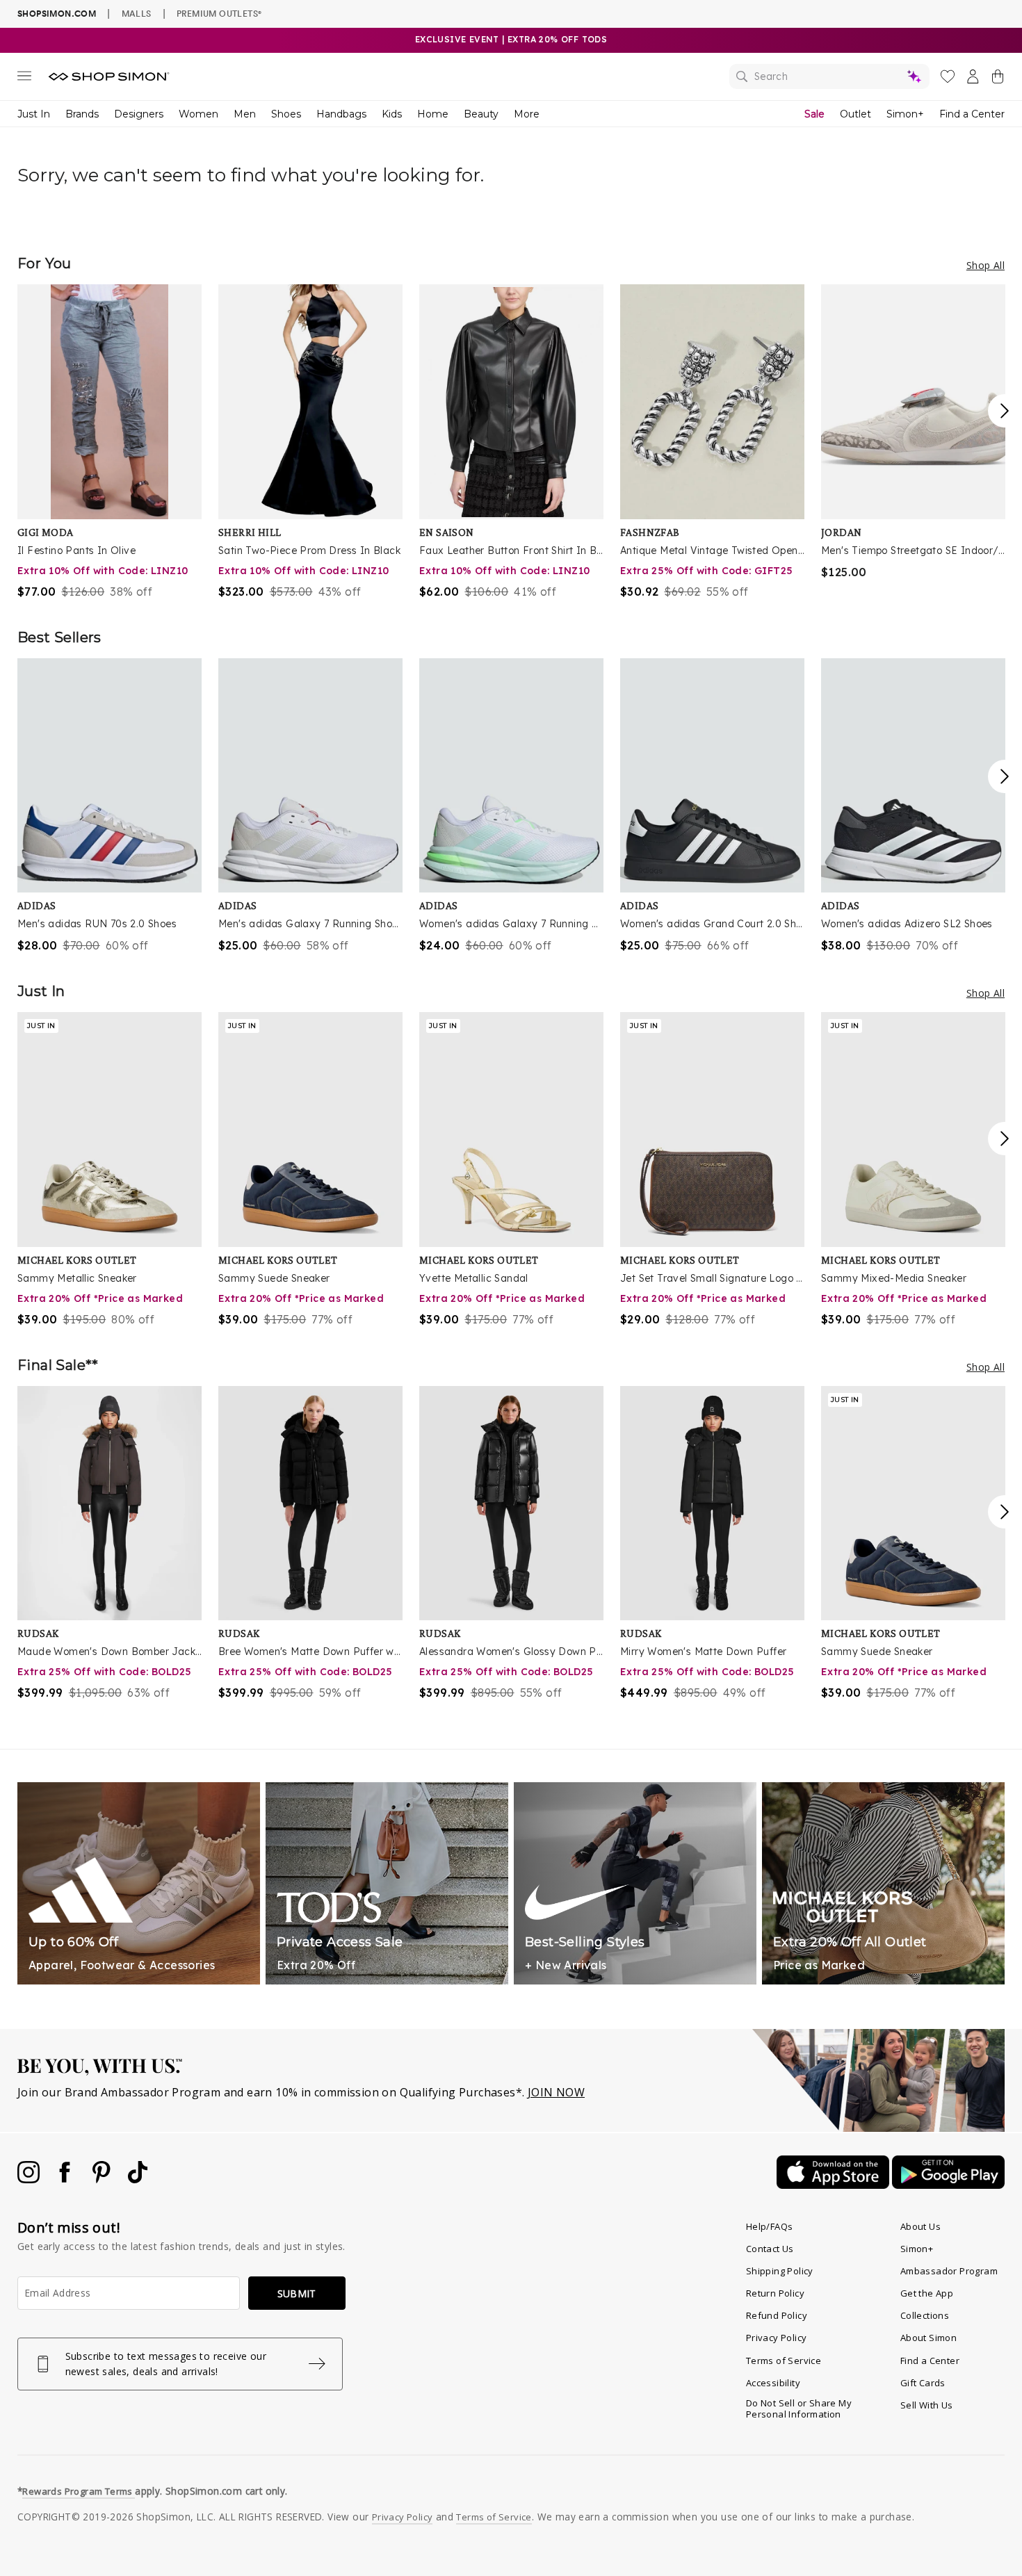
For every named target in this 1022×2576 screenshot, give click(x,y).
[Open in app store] (834, 2185)
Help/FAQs (770, 2226)
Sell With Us (927, 2405)
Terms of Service (784, 2361)
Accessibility (773, 2383)
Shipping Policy (780, 2271)
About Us (920, 2226)
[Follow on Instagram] (30, 2179)
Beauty (481, 114)
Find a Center (972, 114)
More (527, 114)
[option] (109, 442)
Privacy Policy (777, 2338)
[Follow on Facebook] (66, 2179)
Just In (34, 114)
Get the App (927, 2293)
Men (245, 114)
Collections (925, 2315)
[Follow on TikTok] (138, 2179)
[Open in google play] (948, 2185)
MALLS (137, 13)
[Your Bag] (998, 79)
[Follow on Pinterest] (103, 2179)
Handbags (341, 114)
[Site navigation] (24, 79)
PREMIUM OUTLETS (219, 13)
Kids (392, 114)
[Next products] (1005, 411)
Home (433, 114)
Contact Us (770, 2249)
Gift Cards (923, 2383)
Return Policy (775, 2293)
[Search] (829, 76)
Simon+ (905, 114)
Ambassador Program (949, 2271)
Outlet (855, 114)
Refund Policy (777, 2315)
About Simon (928, 2338)
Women (198, 114)
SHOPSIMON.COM (57, 14)
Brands (82, 114)
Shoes (286, 114)
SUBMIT (297, 2293)
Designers (139, 114)
